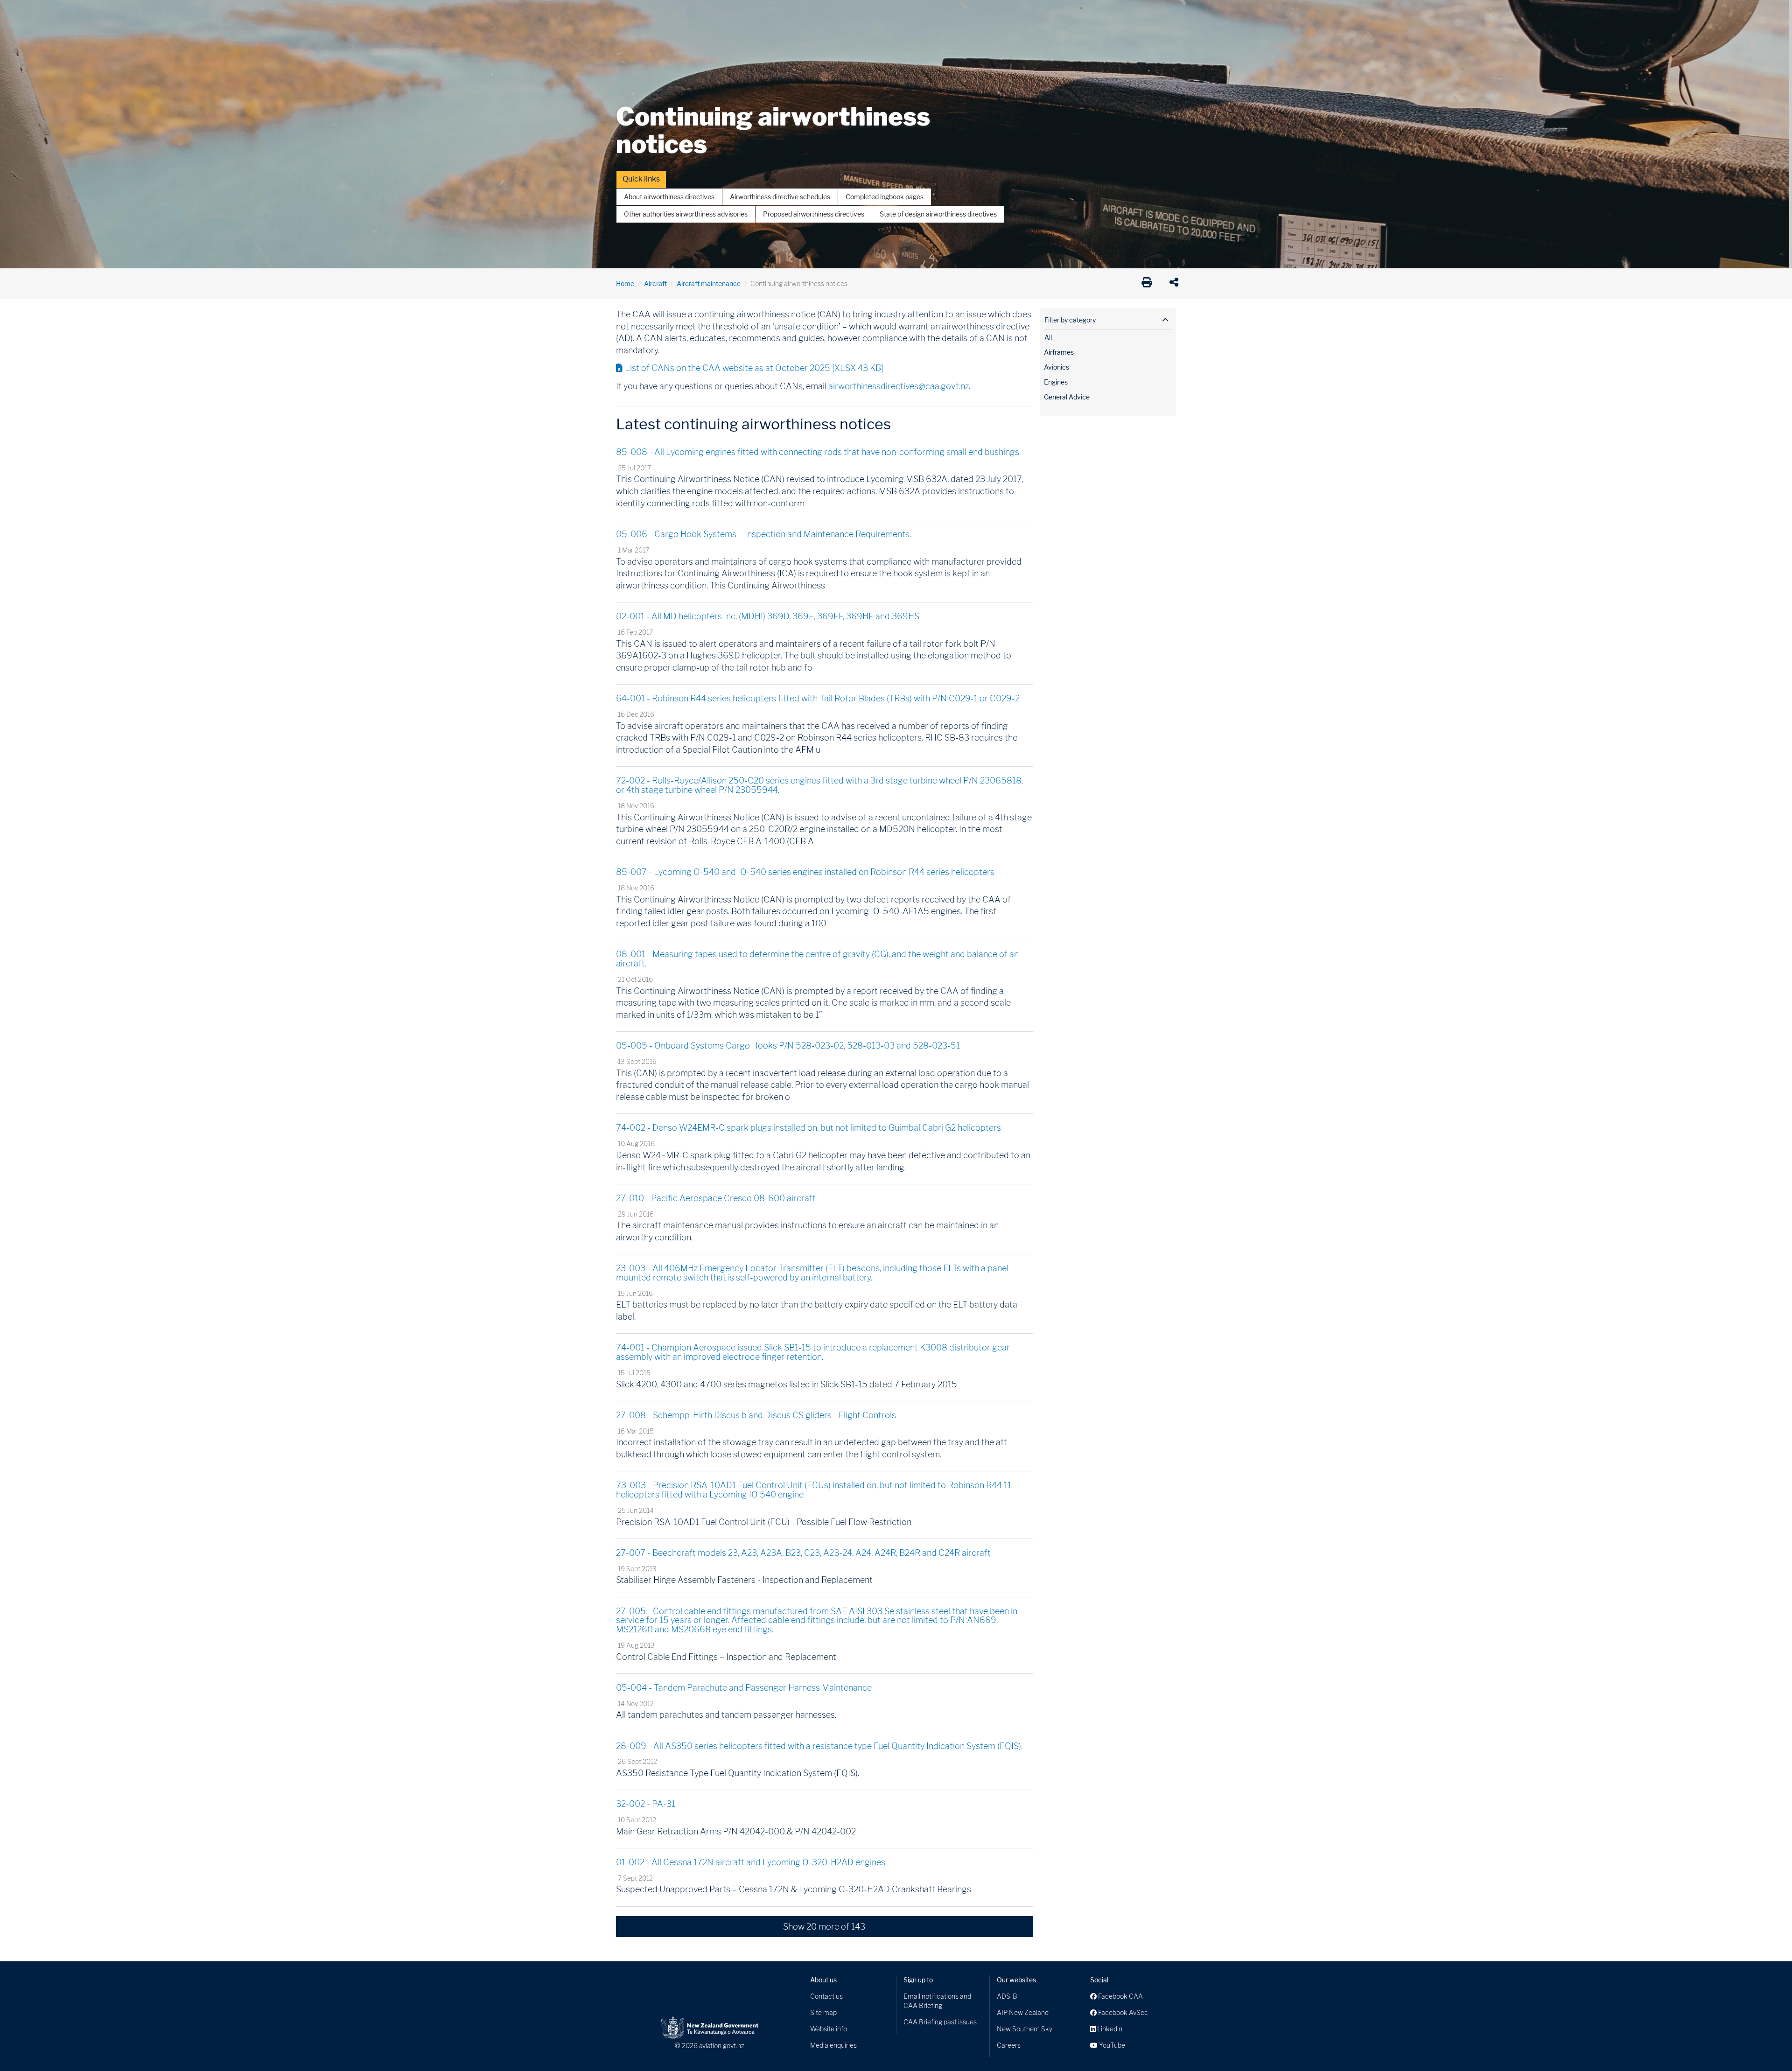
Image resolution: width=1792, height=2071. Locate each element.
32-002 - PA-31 (646, 1804)
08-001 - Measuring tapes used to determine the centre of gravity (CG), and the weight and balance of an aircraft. (817, 959)
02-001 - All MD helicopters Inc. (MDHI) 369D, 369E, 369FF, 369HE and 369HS (768, 616)
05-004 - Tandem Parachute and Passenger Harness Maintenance (744, 1688)
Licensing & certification (815, 14)
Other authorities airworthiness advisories (686, 214)
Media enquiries (833, 2045)
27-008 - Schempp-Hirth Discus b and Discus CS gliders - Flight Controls (756, 1415)
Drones (752, 14)
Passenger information (902, 14)
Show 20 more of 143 (824, 1927)
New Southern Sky (1025, 2029)
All (1048, 337)
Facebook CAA (1120, 1996)
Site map (823, 2012)
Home (625, 283)
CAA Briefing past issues (940, 2022)
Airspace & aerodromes (690, 14)
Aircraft (627, 14)
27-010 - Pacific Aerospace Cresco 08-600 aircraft (716, 1198)
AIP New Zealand (1023, 2012)
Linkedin (1109, 2029)
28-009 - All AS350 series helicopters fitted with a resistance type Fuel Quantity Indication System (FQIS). (819, 1746)
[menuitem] (631, 16)
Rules (960, 14)
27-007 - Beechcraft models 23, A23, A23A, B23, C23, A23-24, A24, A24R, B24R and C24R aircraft (803, 1553)
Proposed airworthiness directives (814, 214)
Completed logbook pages (885, 197)
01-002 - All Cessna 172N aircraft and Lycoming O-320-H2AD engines (751, 1862)
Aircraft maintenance (709, 283)
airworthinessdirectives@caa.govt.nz (899, 386)
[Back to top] (1766, 2045)
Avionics (1057, 367)
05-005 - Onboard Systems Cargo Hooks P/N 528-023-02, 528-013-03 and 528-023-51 (788, 1046)
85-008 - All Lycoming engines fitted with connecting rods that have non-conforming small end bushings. (818, 452)
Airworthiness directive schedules (780, 197)
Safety (994, 14)
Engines (1056, 382)
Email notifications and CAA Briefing (937, 2001)
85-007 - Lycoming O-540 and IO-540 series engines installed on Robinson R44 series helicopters (805, 872)
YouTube (1111, 2045)
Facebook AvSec (1122, 2012)
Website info (829, 2029)
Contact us (826, 1996)
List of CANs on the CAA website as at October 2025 (754, 368)
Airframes (1059, 352)
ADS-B (1007, 1996)
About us (823, 1980)
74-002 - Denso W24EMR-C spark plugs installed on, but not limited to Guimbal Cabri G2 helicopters (808, 1128)
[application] (1176, 284)
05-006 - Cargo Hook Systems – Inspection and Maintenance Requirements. (763, 534)
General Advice (1067, 397)
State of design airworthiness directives (938, 214)
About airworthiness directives (669, 197)
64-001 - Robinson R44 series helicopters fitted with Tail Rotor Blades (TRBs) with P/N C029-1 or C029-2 (818, 698)
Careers (1009, 2045)
